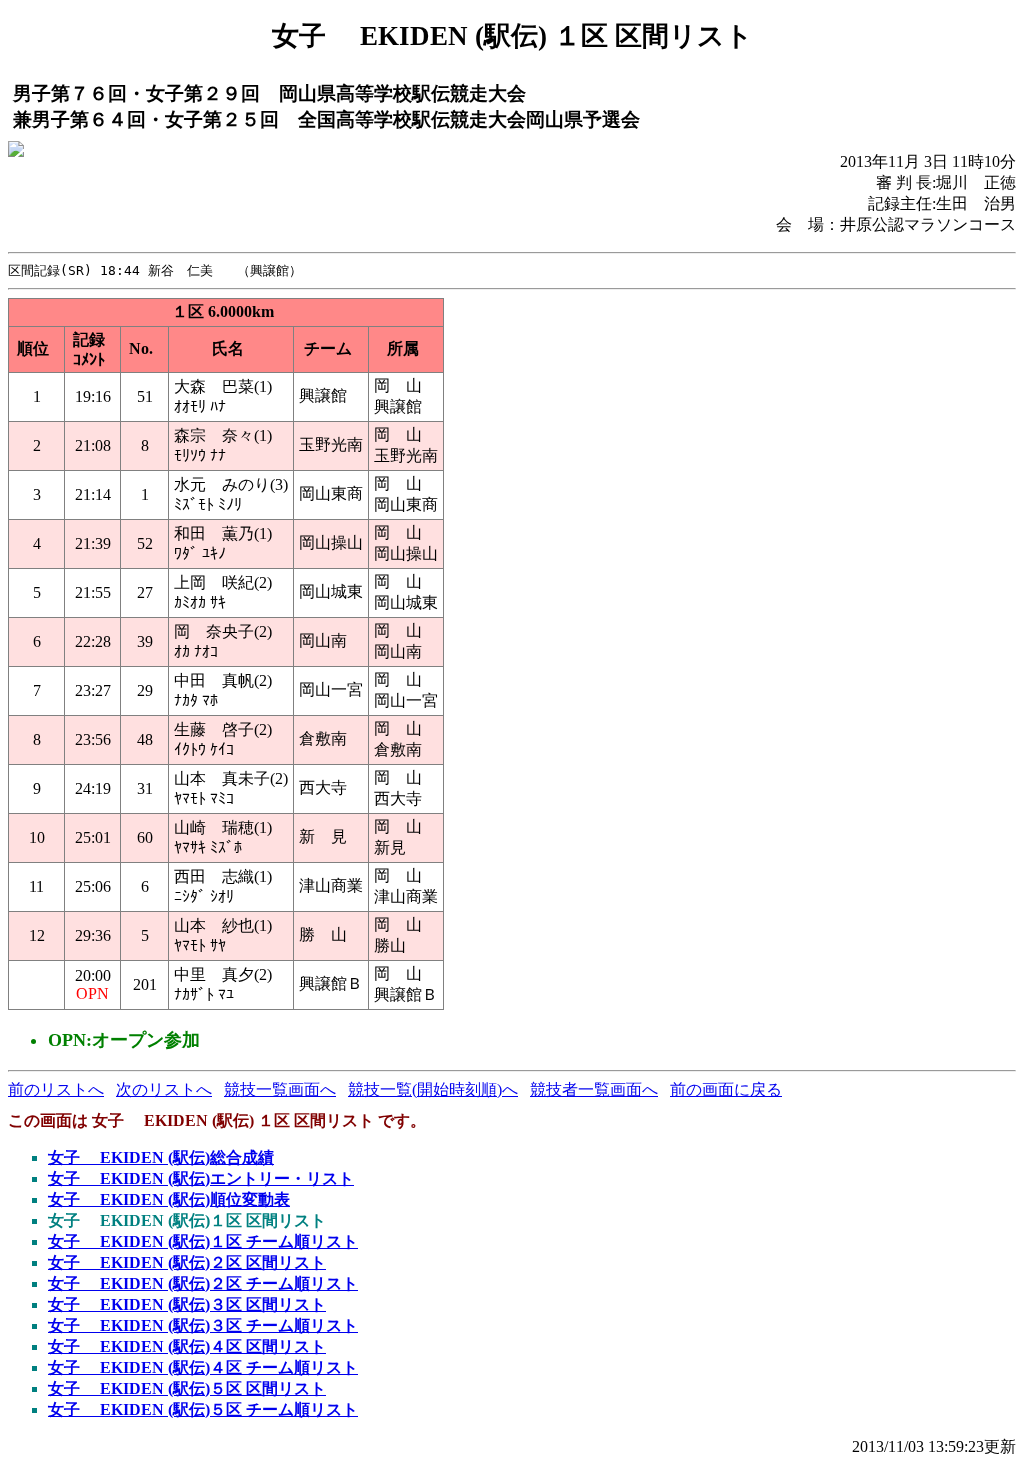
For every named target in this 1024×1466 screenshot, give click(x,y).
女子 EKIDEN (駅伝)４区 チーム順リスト (203, 1367)
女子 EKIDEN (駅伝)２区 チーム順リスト (203, 1283)
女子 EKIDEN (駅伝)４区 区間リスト (187, 1346)
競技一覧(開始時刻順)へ (433, 1089)
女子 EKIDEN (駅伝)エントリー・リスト (201, 1178)
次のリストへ (164, 1089)
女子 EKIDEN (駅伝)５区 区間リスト (187, 1388)
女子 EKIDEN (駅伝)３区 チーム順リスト (203, 1325)
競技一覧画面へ (280, 1089)
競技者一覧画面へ (594, 1089)
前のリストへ (56, 1089)
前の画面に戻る (726, 1089)
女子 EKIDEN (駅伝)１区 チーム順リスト (203, 1241)
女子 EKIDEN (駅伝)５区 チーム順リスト (203, 1409)
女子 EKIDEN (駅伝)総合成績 (161, 1157)
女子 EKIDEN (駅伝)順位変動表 (169, 1199)
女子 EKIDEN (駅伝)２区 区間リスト (187, 1262)
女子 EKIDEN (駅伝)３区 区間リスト (187, 1304)
